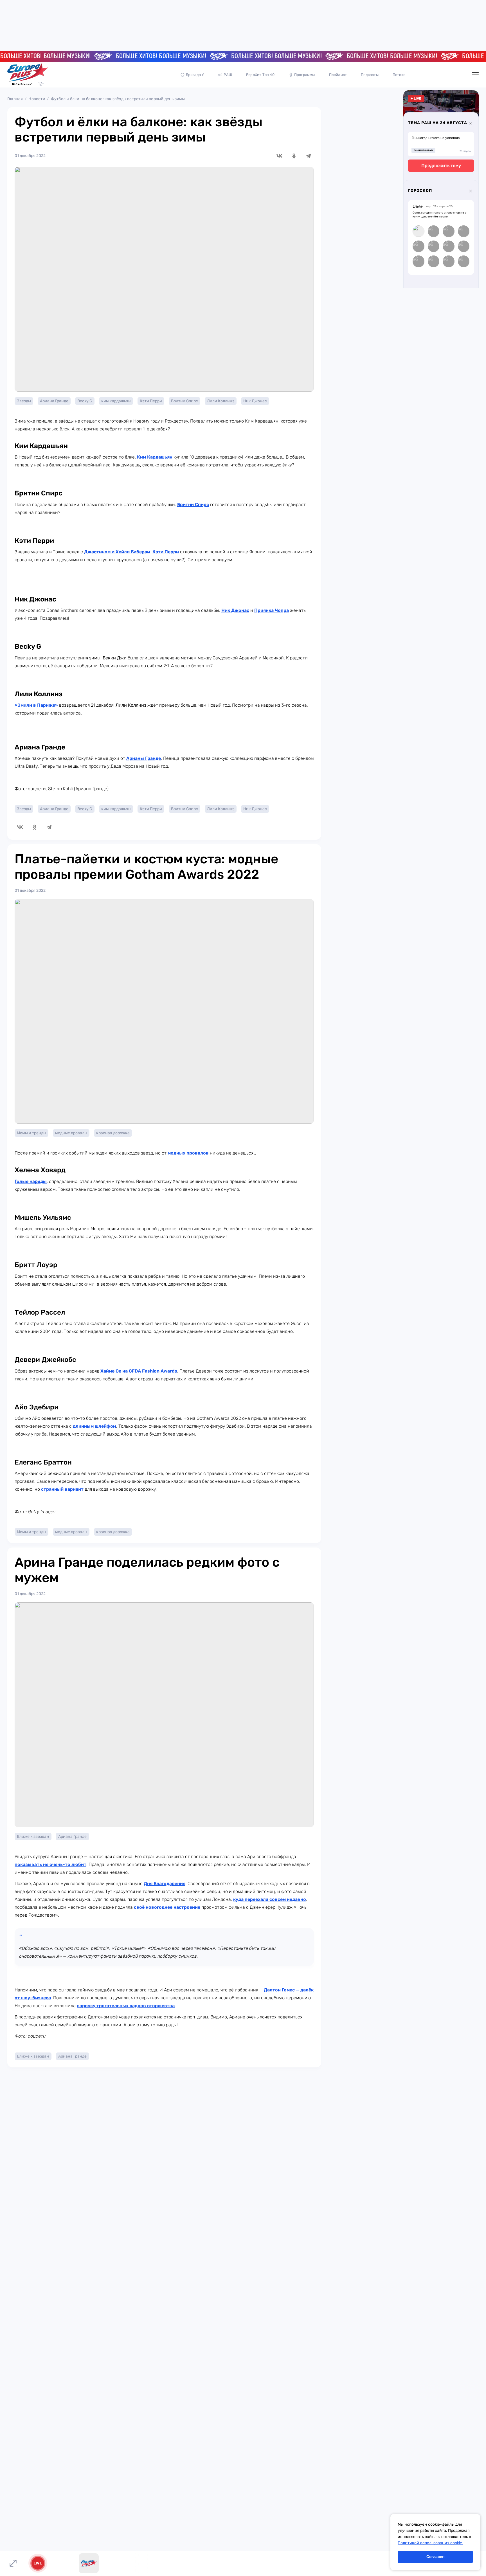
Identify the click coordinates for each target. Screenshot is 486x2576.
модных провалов (188, 1153)
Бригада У (195, 75)
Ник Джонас (255, 401)
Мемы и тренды (31, 1133)
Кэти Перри (151, 401)
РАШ (228, 75)
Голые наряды (31, 1181)
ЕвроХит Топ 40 (260, 75)
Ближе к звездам (33, 1837)
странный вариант (62, 1489)
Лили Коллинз (221, 401)
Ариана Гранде (54, 401)
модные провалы (71, 1133)
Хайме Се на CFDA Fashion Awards (139, 1371)
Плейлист (338, 75)
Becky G (85, 401)
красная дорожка (113, 1133)
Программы (305, 75)
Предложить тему (441, 166)
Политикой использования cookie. (430, 2543)
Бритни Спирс (184, 401)
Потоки (399, 75)
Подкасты (370, 75)
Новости (37, 99)
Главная (15, 99)
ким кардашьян (116, 401)
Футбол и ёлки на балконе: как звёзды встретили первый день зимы (118, 99)
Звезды (24, 401)
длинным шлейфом (94, 1426)
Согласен (436, 2557)
